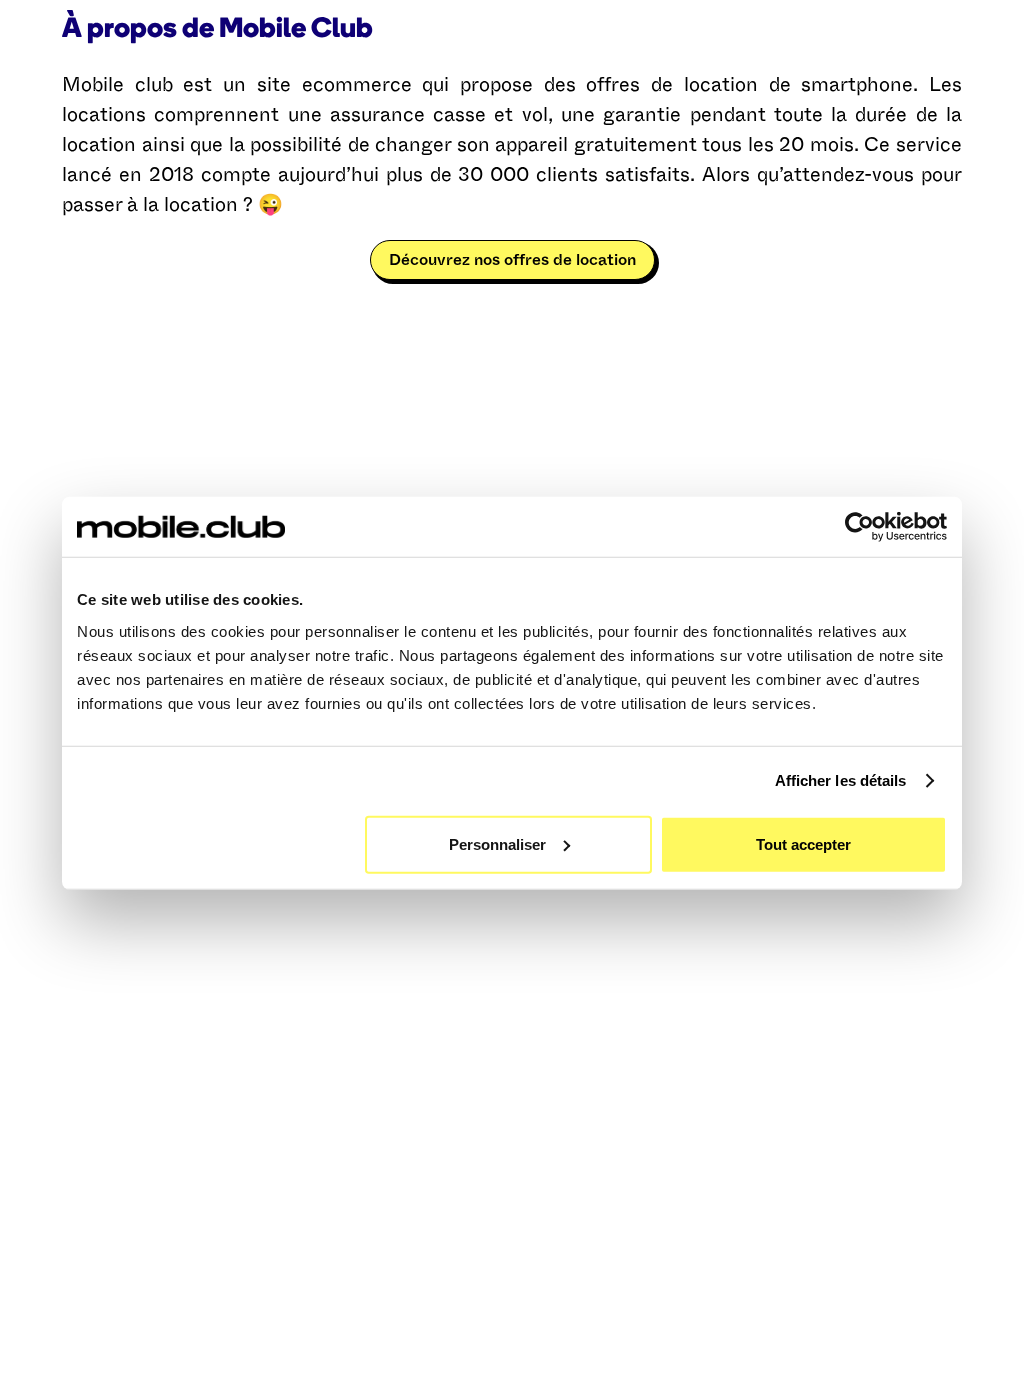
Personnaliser (497, 843)
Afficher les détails (841, 780)
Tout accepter (803, 843)
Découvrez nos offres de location (512, 260)
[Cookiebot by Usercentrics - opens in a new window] (859, 527)
